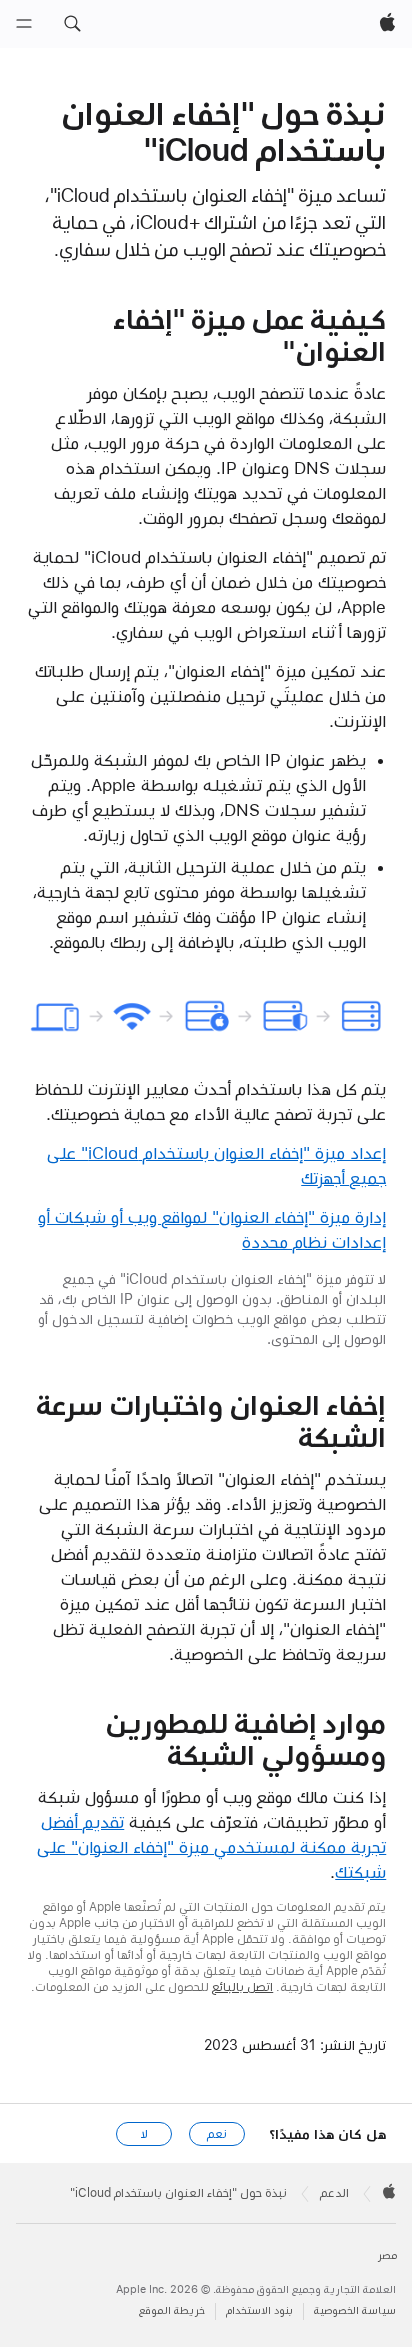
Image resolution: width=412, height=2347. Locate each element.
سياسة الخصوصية (355, 2310)
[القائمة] (24, 24)
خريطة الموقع (172, 2310)
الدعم (334, 2193)
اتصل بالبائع (242, 1987)
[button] (72, 24)
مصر (387, 2255)
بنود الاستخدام (259, 2310)
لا (144, 2134)
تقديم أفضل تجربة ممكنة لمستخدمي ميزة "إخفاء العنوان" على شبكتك (211, 1847)
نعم (217, 2134)
